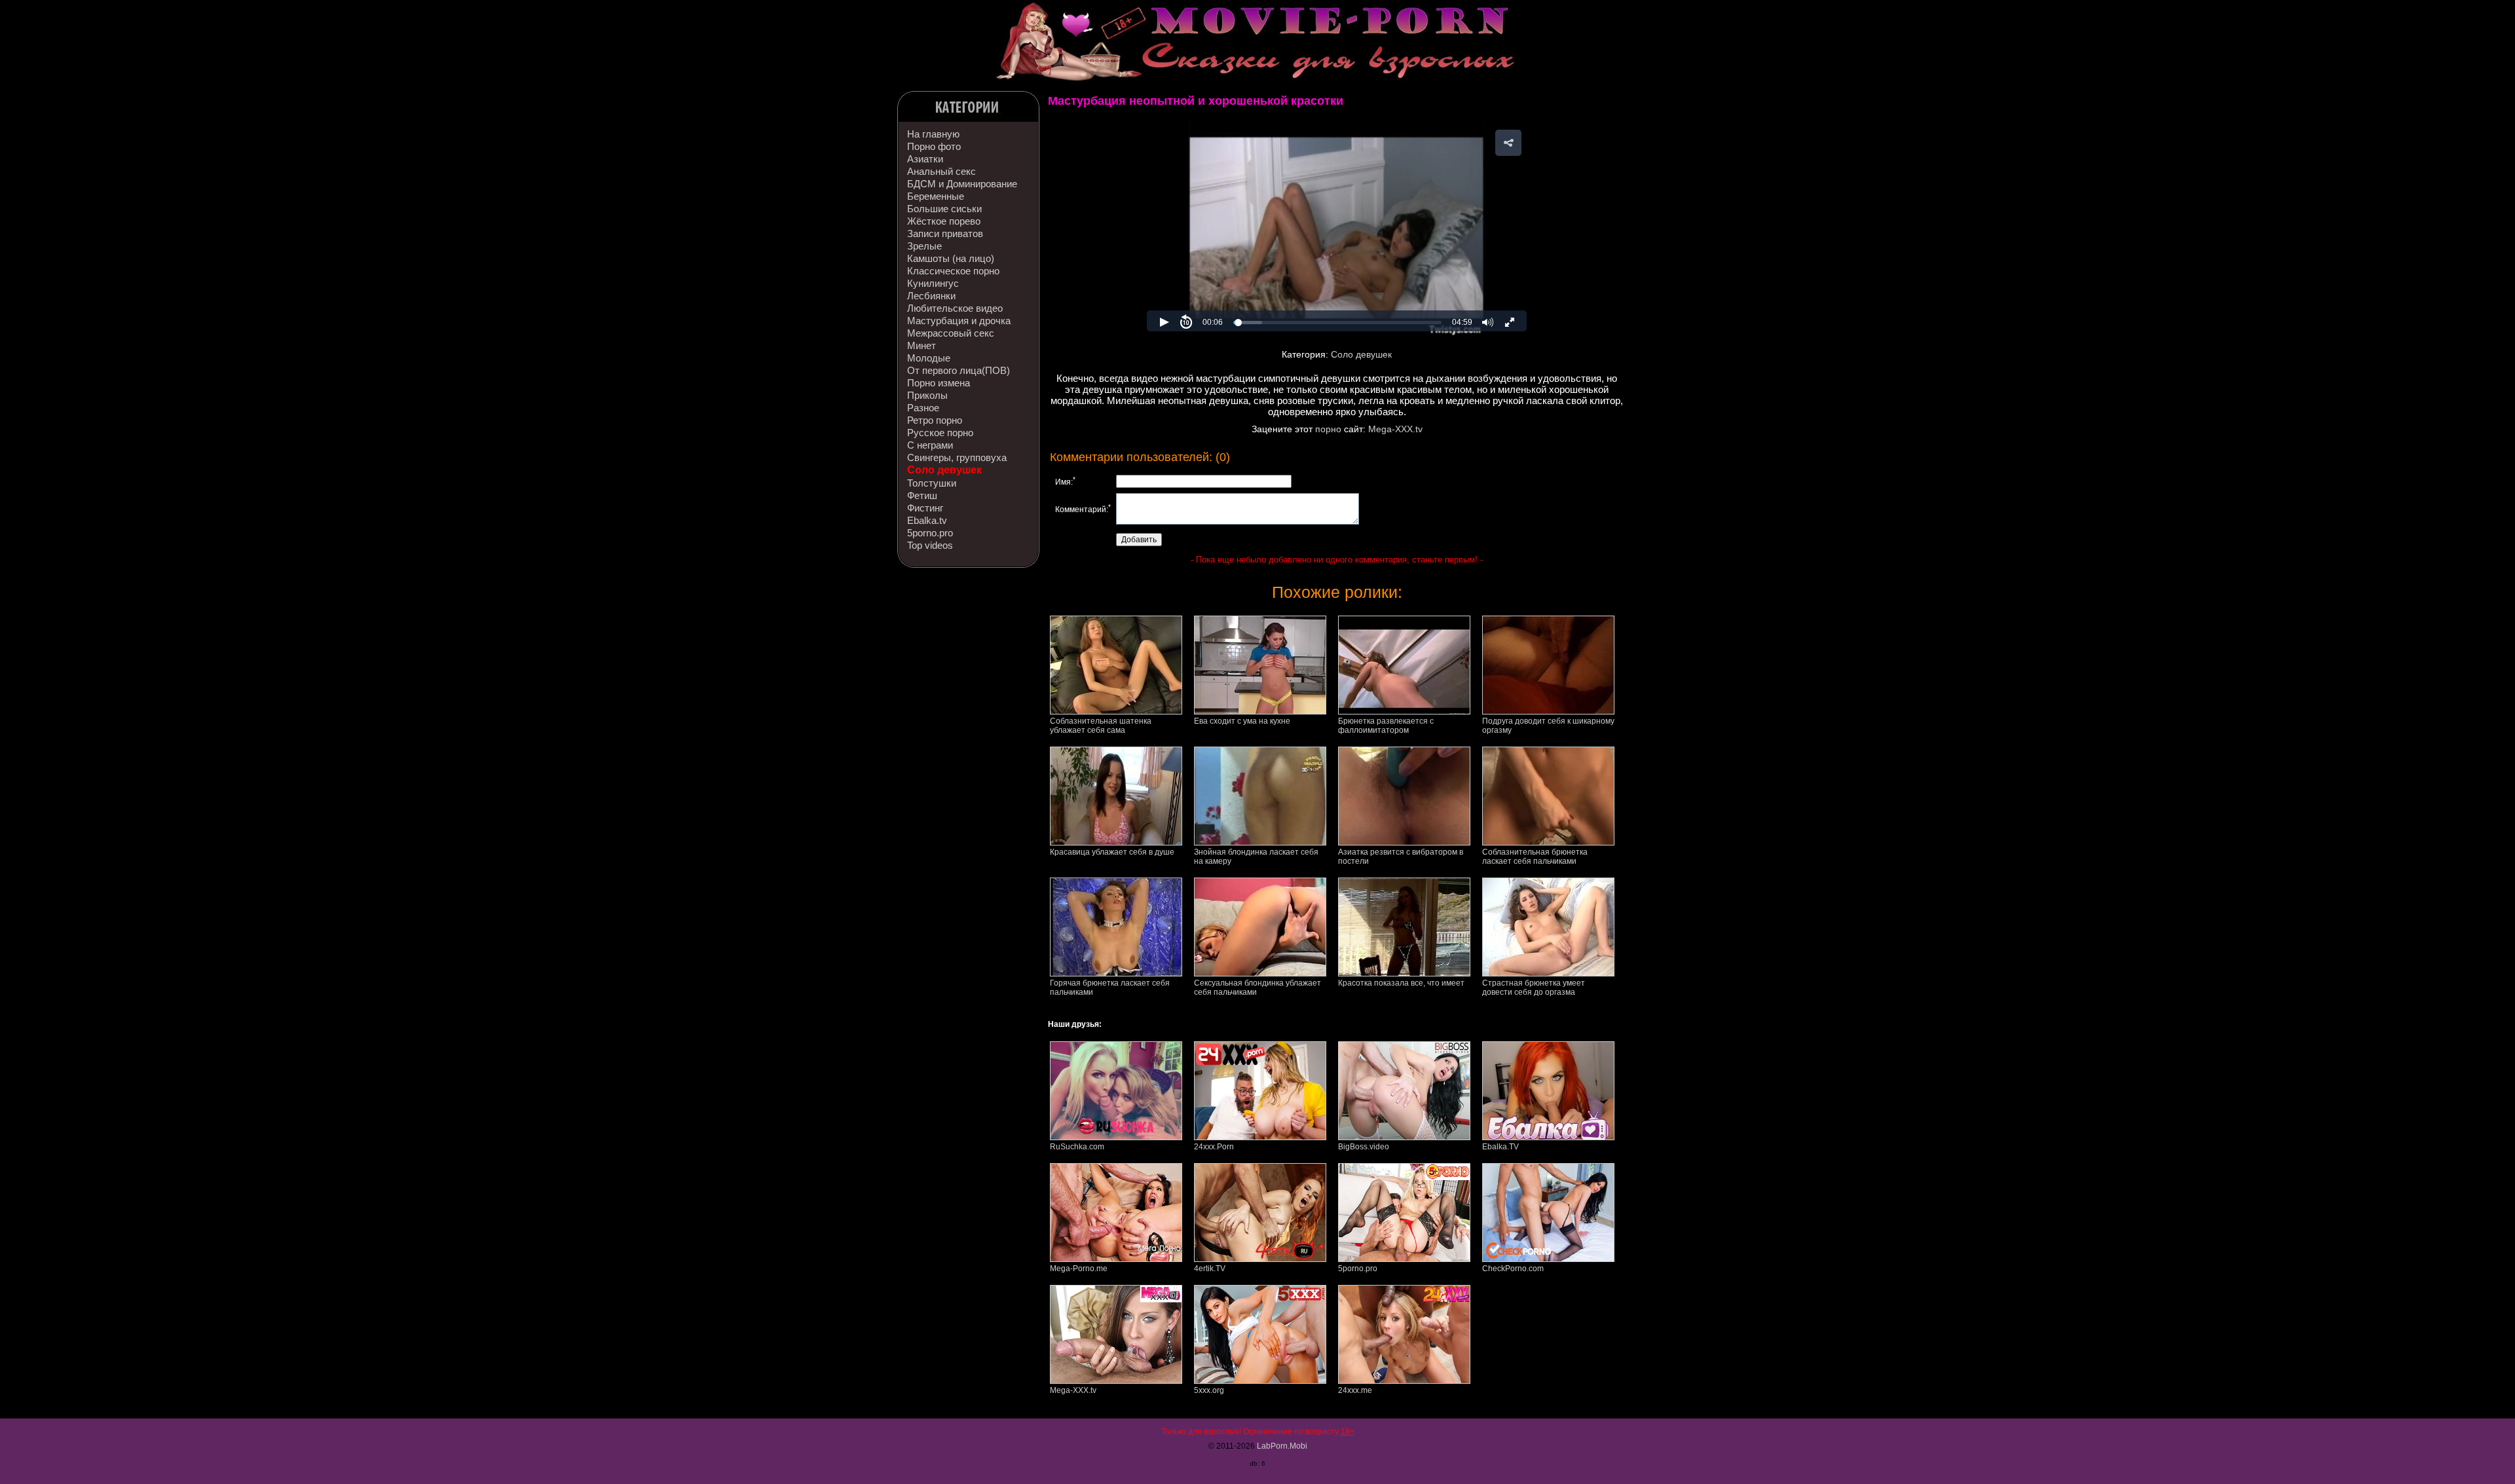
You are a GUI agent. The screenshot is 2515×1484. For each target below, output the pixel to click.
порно (1328, 429)
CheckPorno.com (1513, 1269)
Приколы (927, 395)
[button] (1508, 143)
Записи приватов (945, 233)
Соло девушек (944, 470)
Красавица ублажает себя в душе (1112, 852)
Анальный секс (941, 171)
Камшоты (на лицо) (951, 258)
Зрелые (924, 246)
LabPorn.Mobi (1282, 1446)
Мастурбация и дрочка (959, 321)
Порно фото (934, 146)
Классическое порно (953, 271)
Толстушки (932, 483)
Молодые (929, 358)
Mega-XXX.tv (1395, 429)
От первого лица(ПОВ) (959, 370)
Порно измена (939, 383)
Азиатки (925, 159)
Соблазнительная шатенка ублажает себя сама (1101, 726)
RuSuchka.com (1077, 1147)
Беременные (936, 196)
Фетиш (922, 495)
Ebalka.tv (927, 520)
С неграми (930, 445)
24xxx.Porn (1214, 1147)
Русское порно (940, 433)
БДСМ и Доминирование (962, 184)
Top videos (930, 545)
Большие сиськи (944, 209)
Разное (923, 408)
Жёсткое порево (944, 221)
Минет (922, 345)
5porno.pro (930, 533)
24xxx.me (1355, 1390)
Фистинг (925, 508)
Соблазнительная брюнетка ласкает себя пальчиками (1535, 857)
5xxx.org (1209, 1390)
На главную (933, 134)
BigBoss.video (1364, 1147)
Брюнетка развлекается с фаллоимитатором (1386, 726)
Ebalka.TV (1500, 1147)
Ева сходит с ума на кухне (1242, 721)
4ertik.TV (1210, 1269)
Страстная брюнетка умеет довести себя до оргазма (1534, 988)
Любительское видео (955, 308)
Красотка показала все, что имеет (1401, 983)
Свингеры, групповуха (957, 457)
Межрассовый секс (951, 333)
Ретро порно (935, 420)
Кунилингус (933, 283)
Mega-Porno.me (1079, 1269)
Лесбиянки (931, 296)
